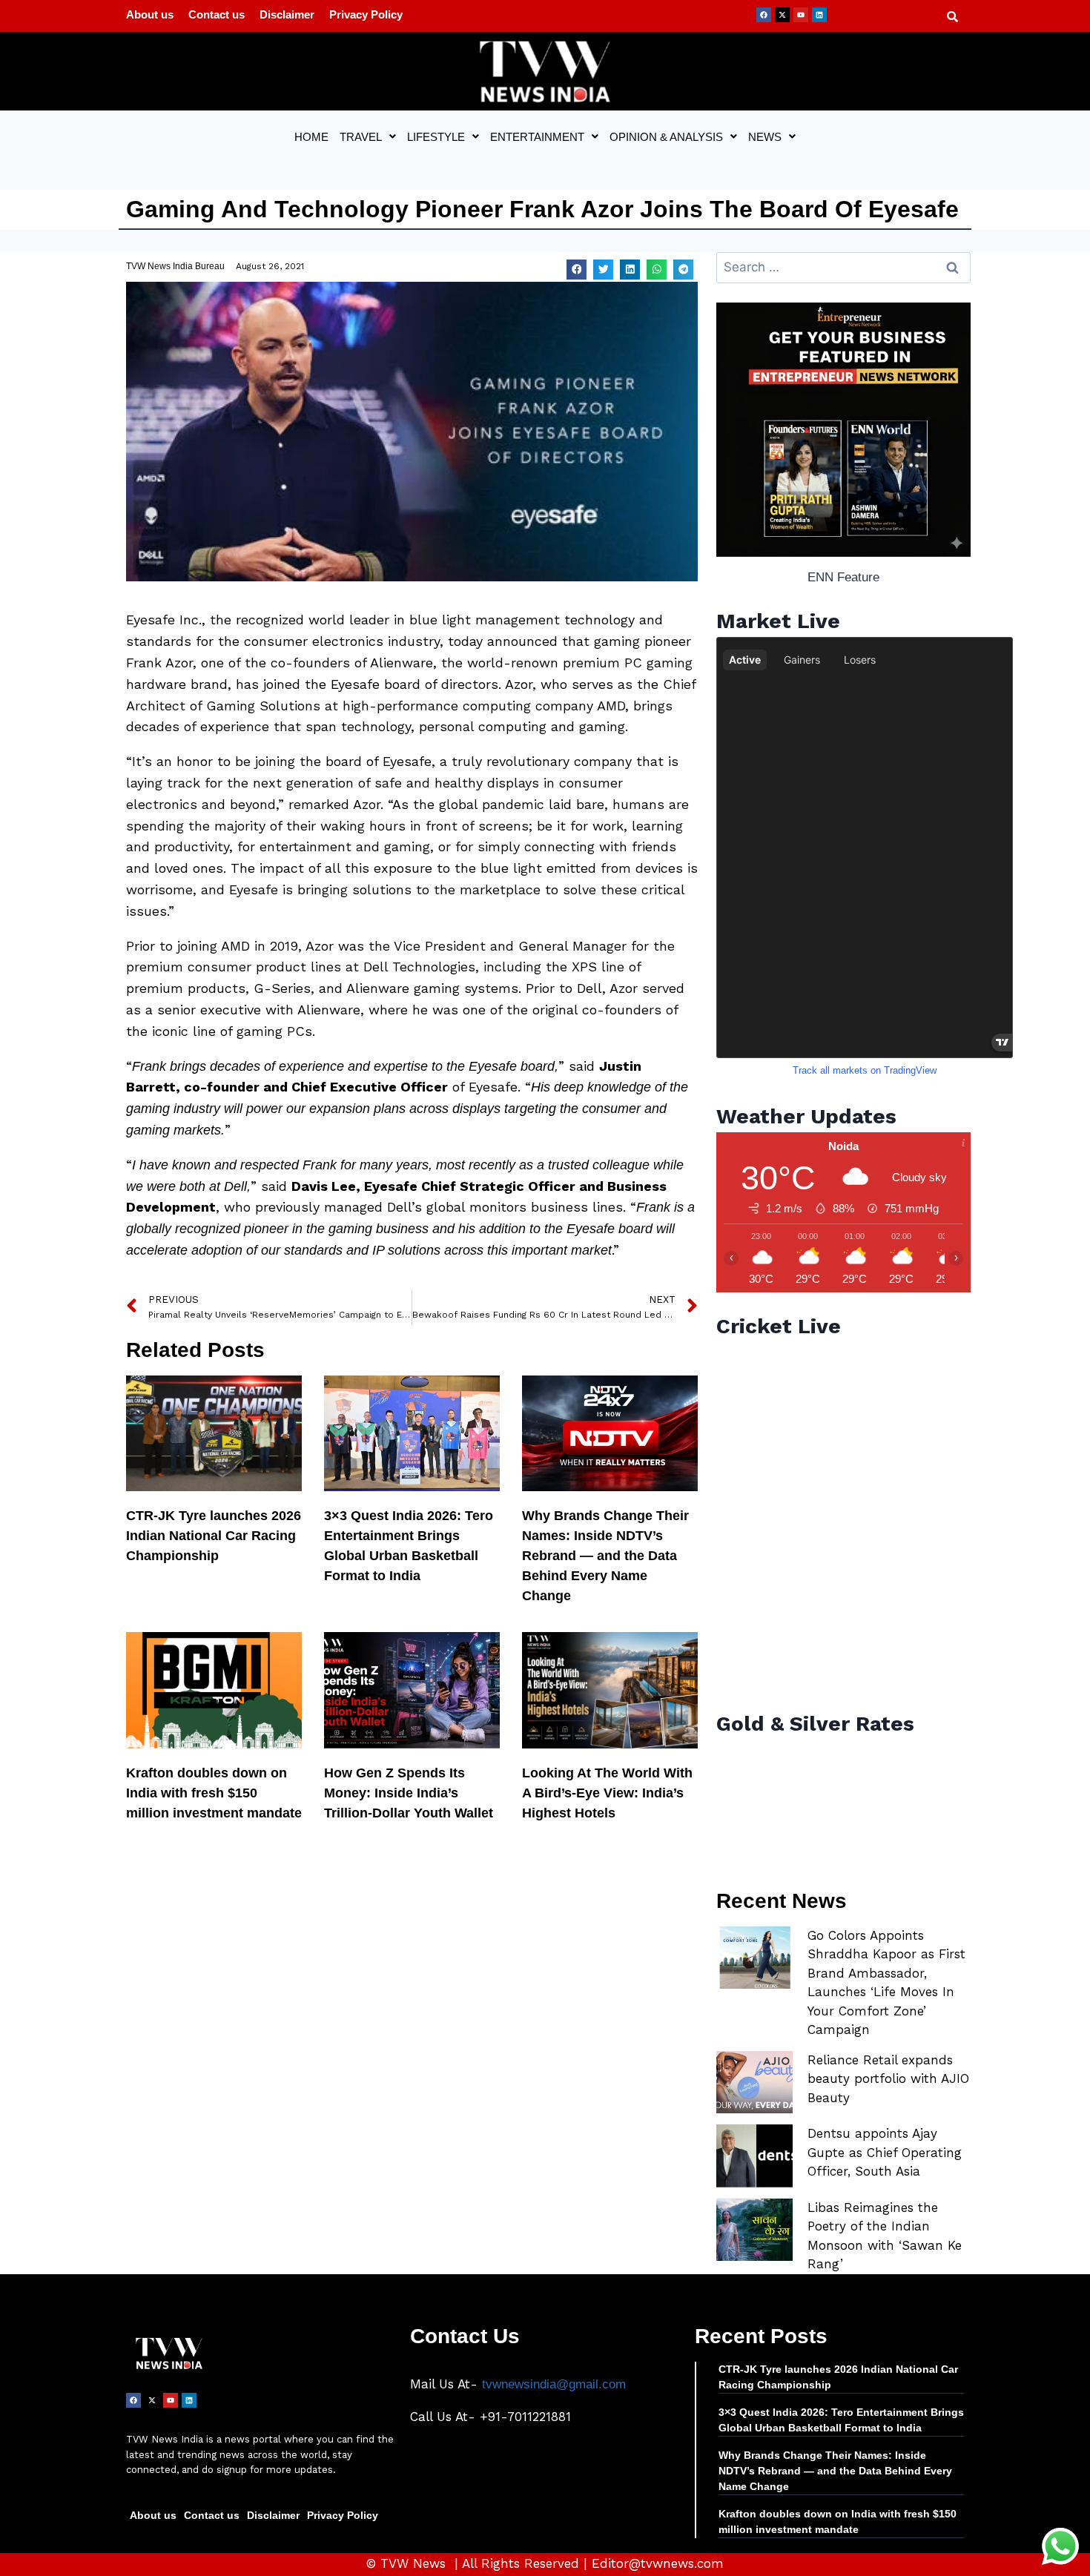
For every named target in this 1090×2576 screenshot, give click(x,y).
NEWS (765, 137)
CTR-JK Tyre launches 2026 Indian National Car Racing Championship (214, 1536)
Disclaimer (287, 14)
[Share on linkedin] (630, 270)
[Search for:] (843, 267)
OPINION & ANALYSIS (666, 137)
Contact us (217, 14)
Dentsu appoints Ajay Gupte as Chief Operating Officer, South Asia (885, 2152)
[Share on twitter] (603, 270)
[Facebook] (764, 15)
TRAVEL (361, 137)
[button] (368, 137)
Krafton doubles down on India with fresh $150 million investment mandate (214, 1793)
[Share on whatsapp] (657, 270)
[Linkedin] (819, 15)
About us (150, 14)
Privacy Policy (366, 14)
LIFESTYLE (436, 137)
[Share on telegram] (683, 270)
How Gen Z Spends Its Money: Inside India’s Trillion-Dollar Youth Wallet (409, 1793)
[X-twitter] (782, 15)
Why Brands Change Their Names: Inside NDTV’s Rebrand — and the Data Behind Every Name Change (605, 1556)
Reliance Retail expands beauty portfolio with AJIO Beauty (888, 2079)
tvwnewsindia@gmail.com (554, 2384)
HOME (311, 137)
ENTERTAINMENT (537, 137)
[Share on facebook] (577, 270)
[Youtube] (801, 15)
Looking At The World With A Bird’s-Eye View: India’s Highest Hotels (607, 1793)
